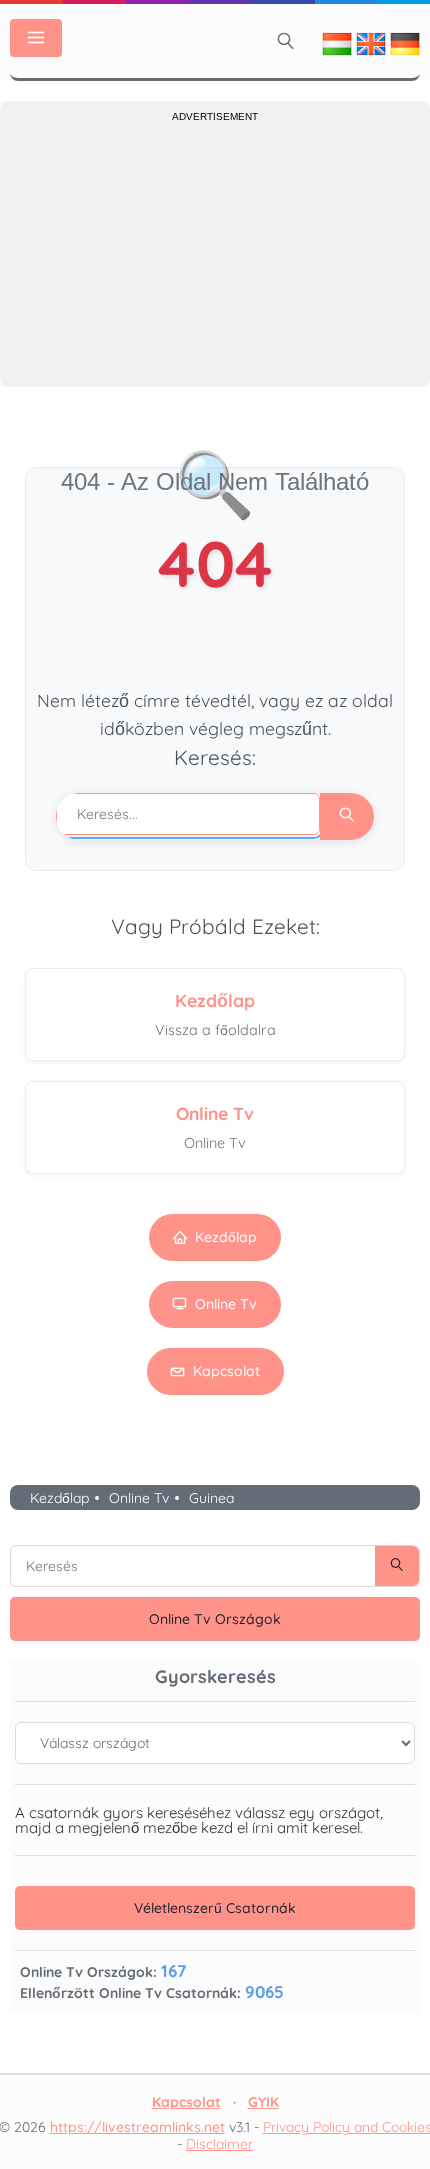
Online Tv (226, 1304)
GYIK (263, 2102)
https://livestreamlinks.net (137, 2127)
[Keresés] (286, 41)
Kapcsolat (226, 1371)
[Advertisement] (215, 252)
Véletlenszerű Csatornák (215, 1908)
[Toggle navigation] (36, 38)
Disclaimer (219, 2144)
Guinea (211, 1498)
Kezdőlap (226, 1237)
